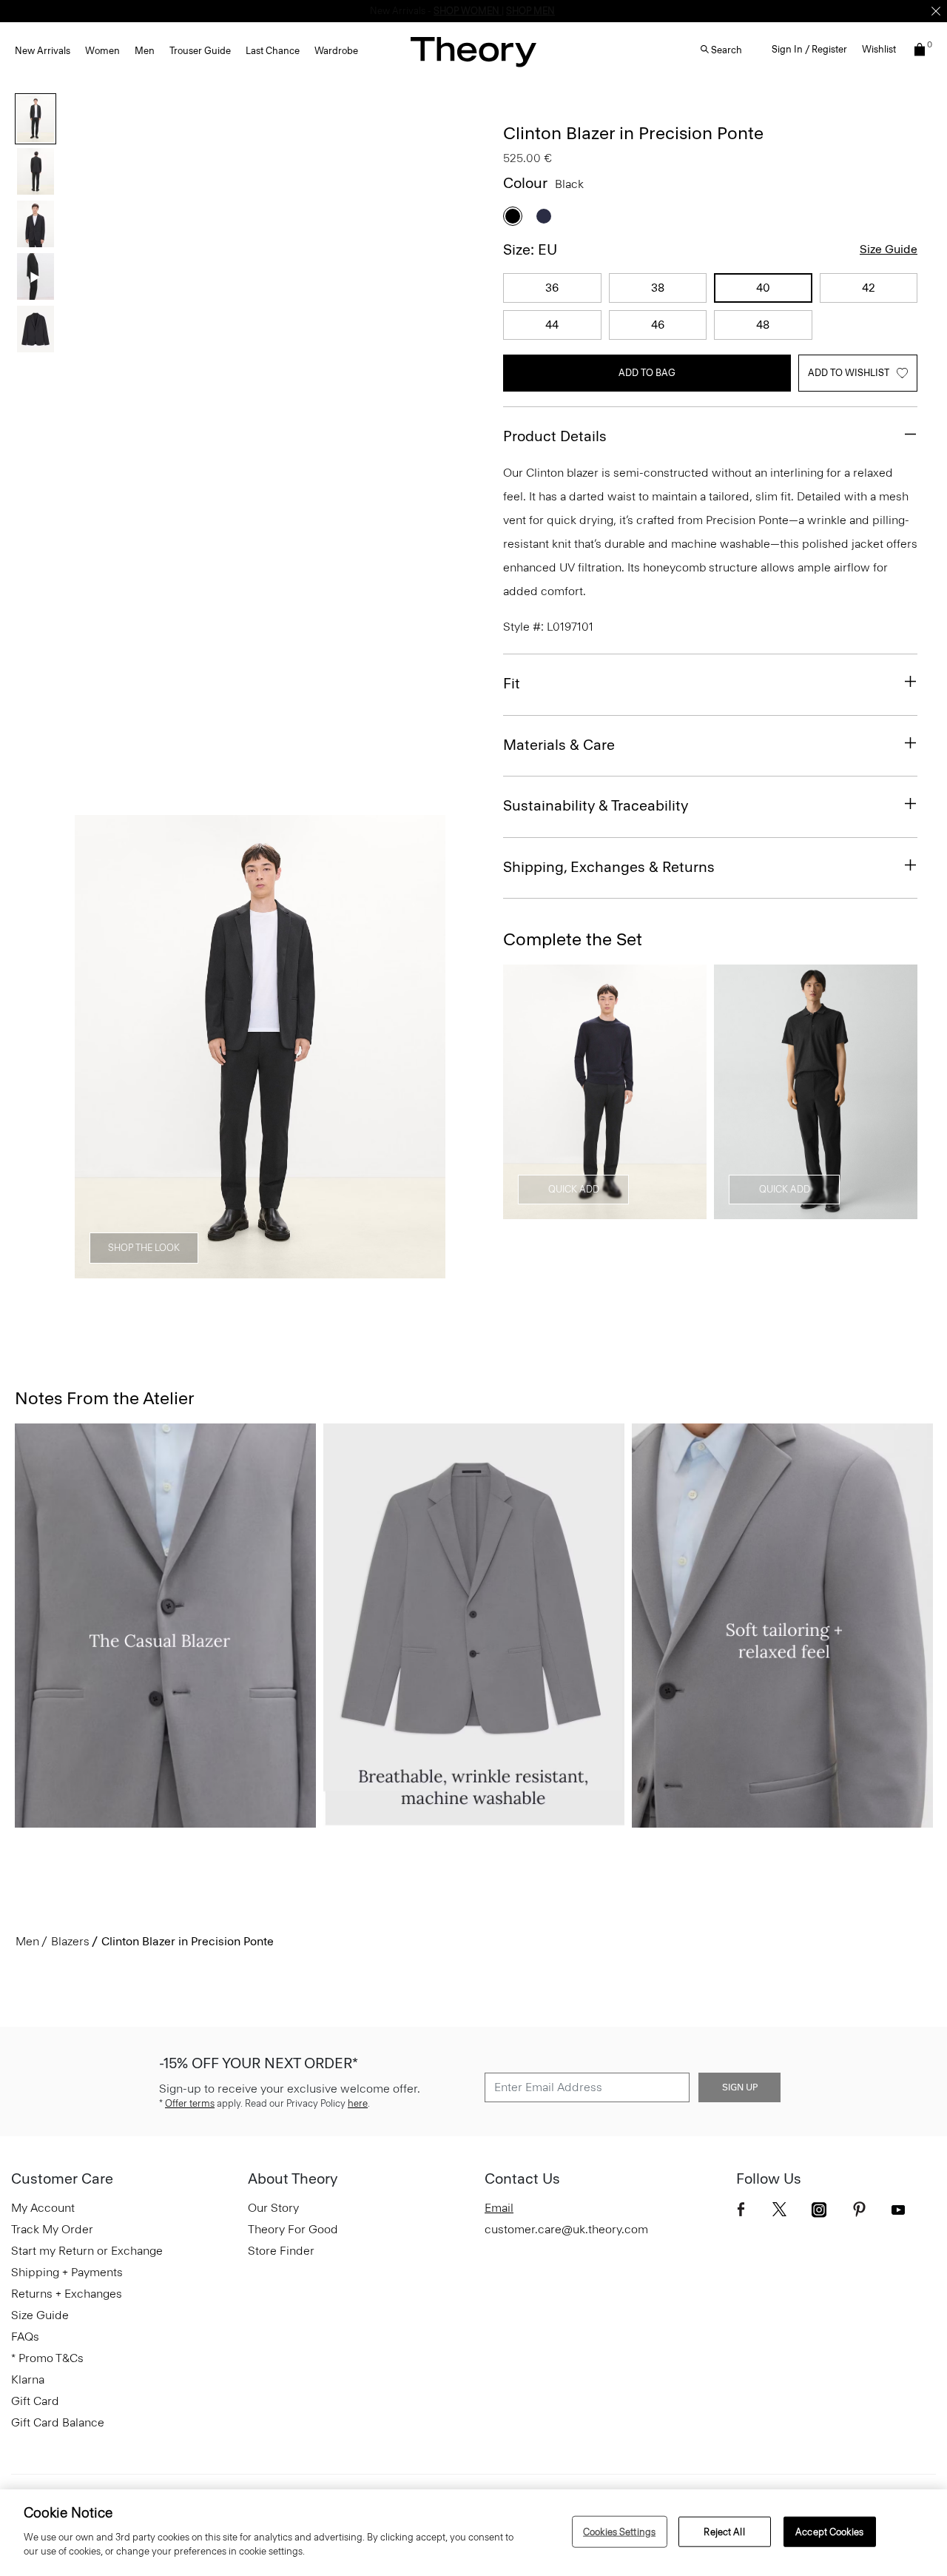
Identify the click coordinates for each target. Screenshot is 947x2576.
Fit (512, 683)
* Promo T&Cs (47, 2358)
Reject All (724, 2531)
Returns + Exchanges (67, 2294)
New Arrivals (43, 51)
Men (145, 51)
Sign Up (740, 2087)
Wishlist (879, 49)
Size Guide (889, 249)
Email (499, 2208)
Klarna (28, 2379)
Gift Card (35, 2401)
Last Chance (273, 51)
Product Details (555, 436)
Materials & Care (559, 745)
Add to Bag (647, 373)
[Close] (936, 11)
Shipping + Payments (67, 2272)
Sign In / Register (809, 49)
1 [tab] (154, 1270)
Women (102, 51)
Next (424, 1047)
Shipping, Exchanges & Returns (609, 867)
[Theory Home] (473, 51)
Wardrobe (336, 51)
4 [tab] (314, 1270)
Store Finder (281, 2251)
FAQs (25, 2337)
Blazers (70, 1941)
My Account (43, 2208)
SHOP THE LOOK (144, 1248)
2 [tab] (207, 1270)
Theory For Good (293, 2229)
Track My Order (52, 2229)
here (358, 2103)
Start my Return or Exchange (87, 2251)
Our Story (273, 2208)
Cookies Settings (619, 2531)
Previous (96, 1047)
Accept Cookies (829, 2531)
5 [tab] (367, 1270)
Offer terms (190, 2103)
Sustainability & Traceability (596, 805)
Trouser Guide (200, 51)
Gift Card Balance (58, 2422)
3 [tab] (260, 1270)
